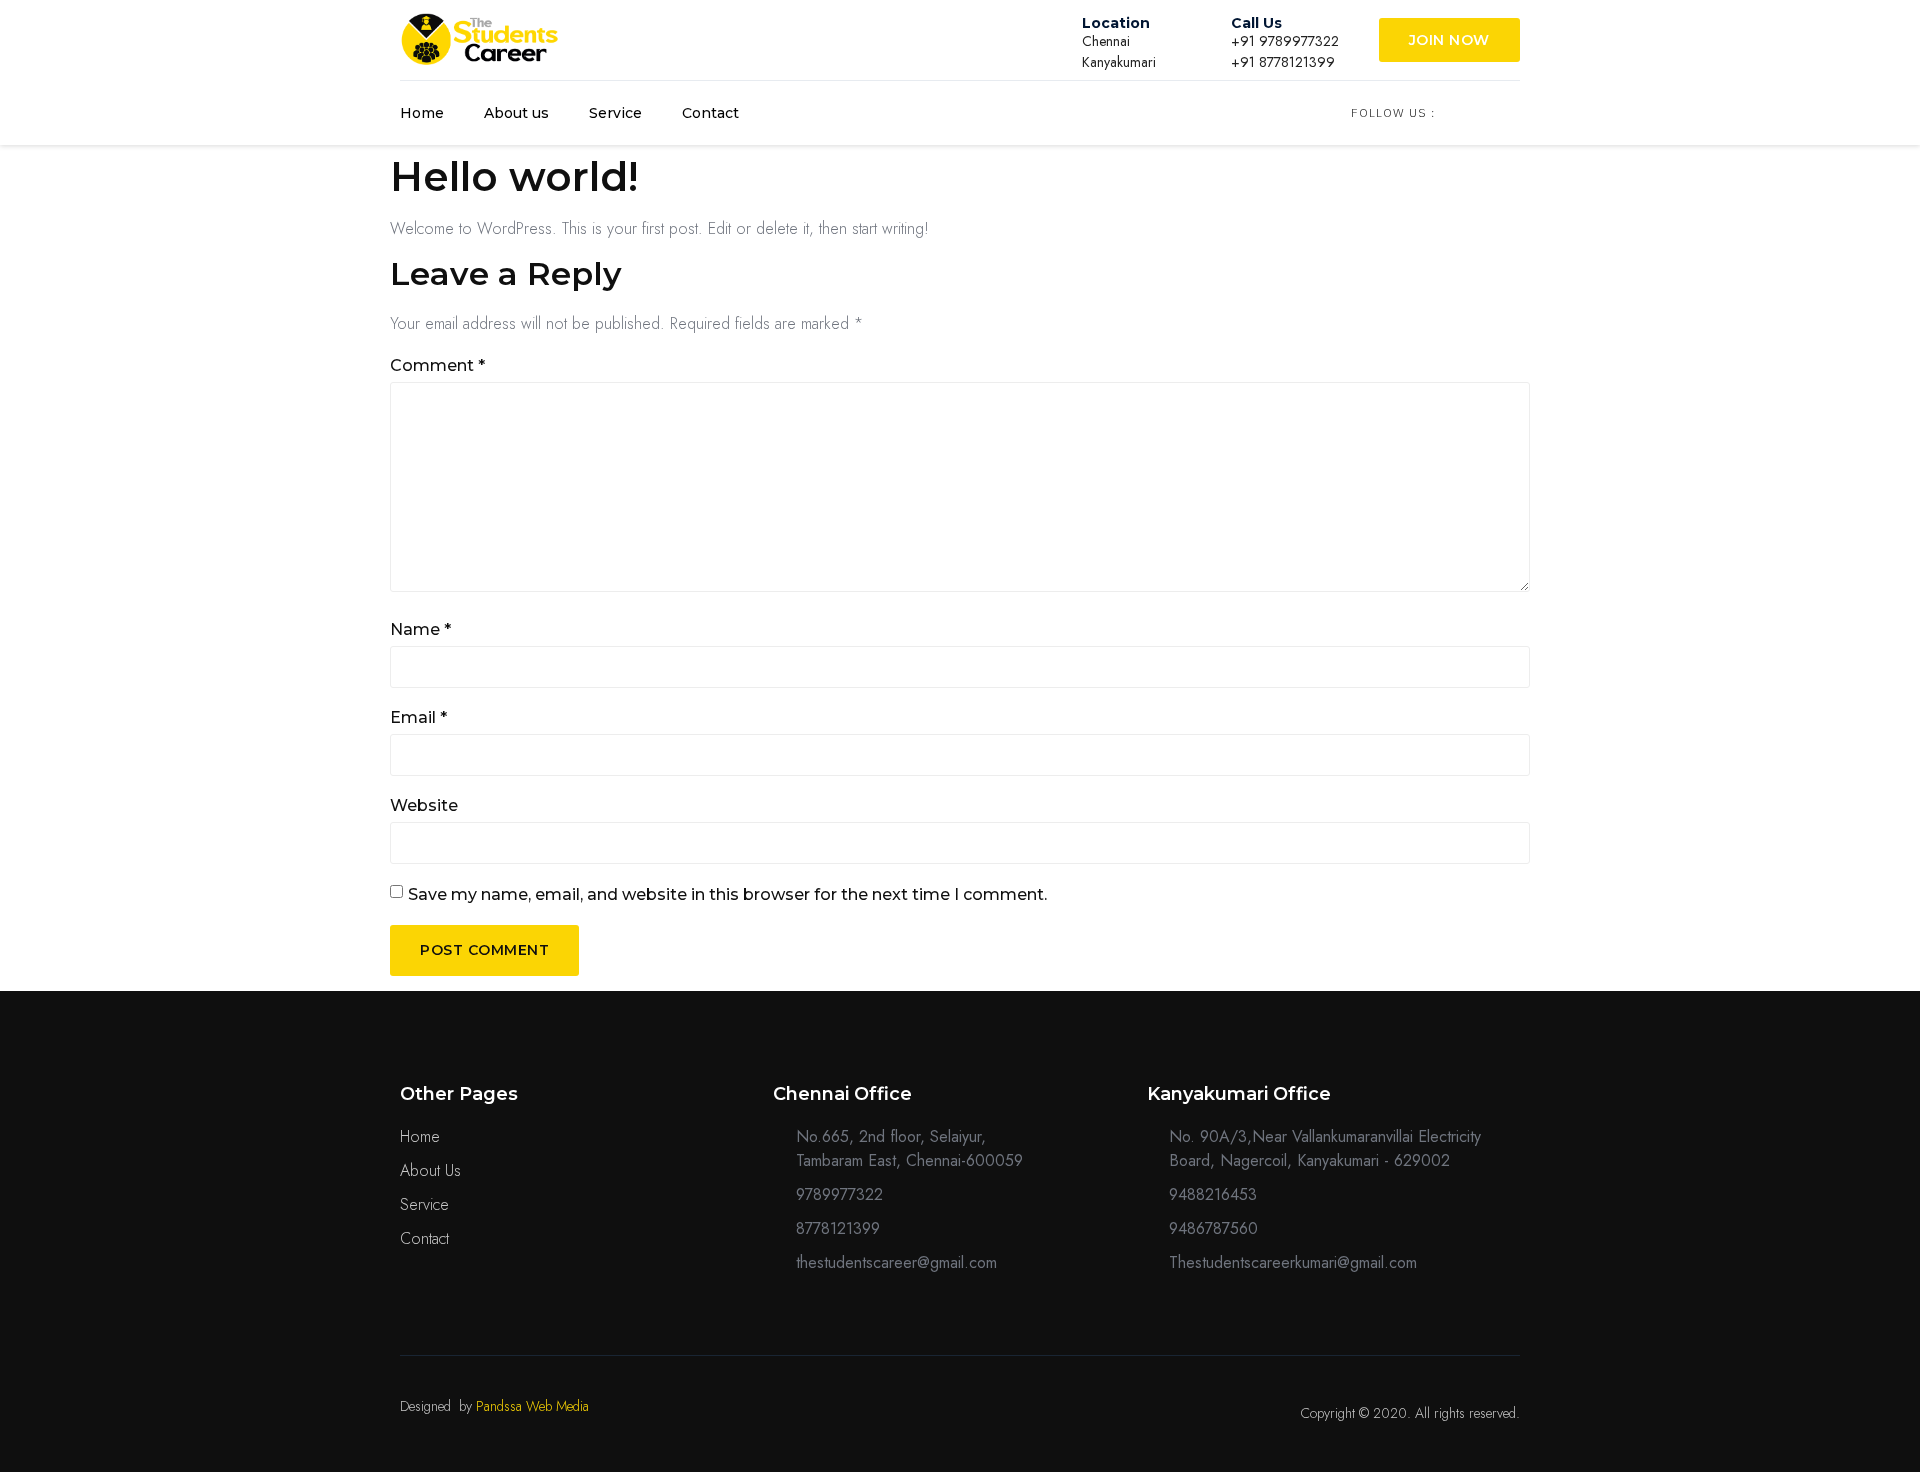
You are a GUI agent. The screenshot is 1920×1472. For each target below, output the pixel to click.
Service (615, 113)
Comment (437, 365)
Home (422, 113)
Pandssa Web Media (532, 1406)
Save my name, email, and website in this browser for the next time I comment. (727, 894)
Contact (710, 113)
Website (424, 805)
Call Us (1256, 23)
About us (516, 113)
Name (420, 629)
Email (418, 717)
